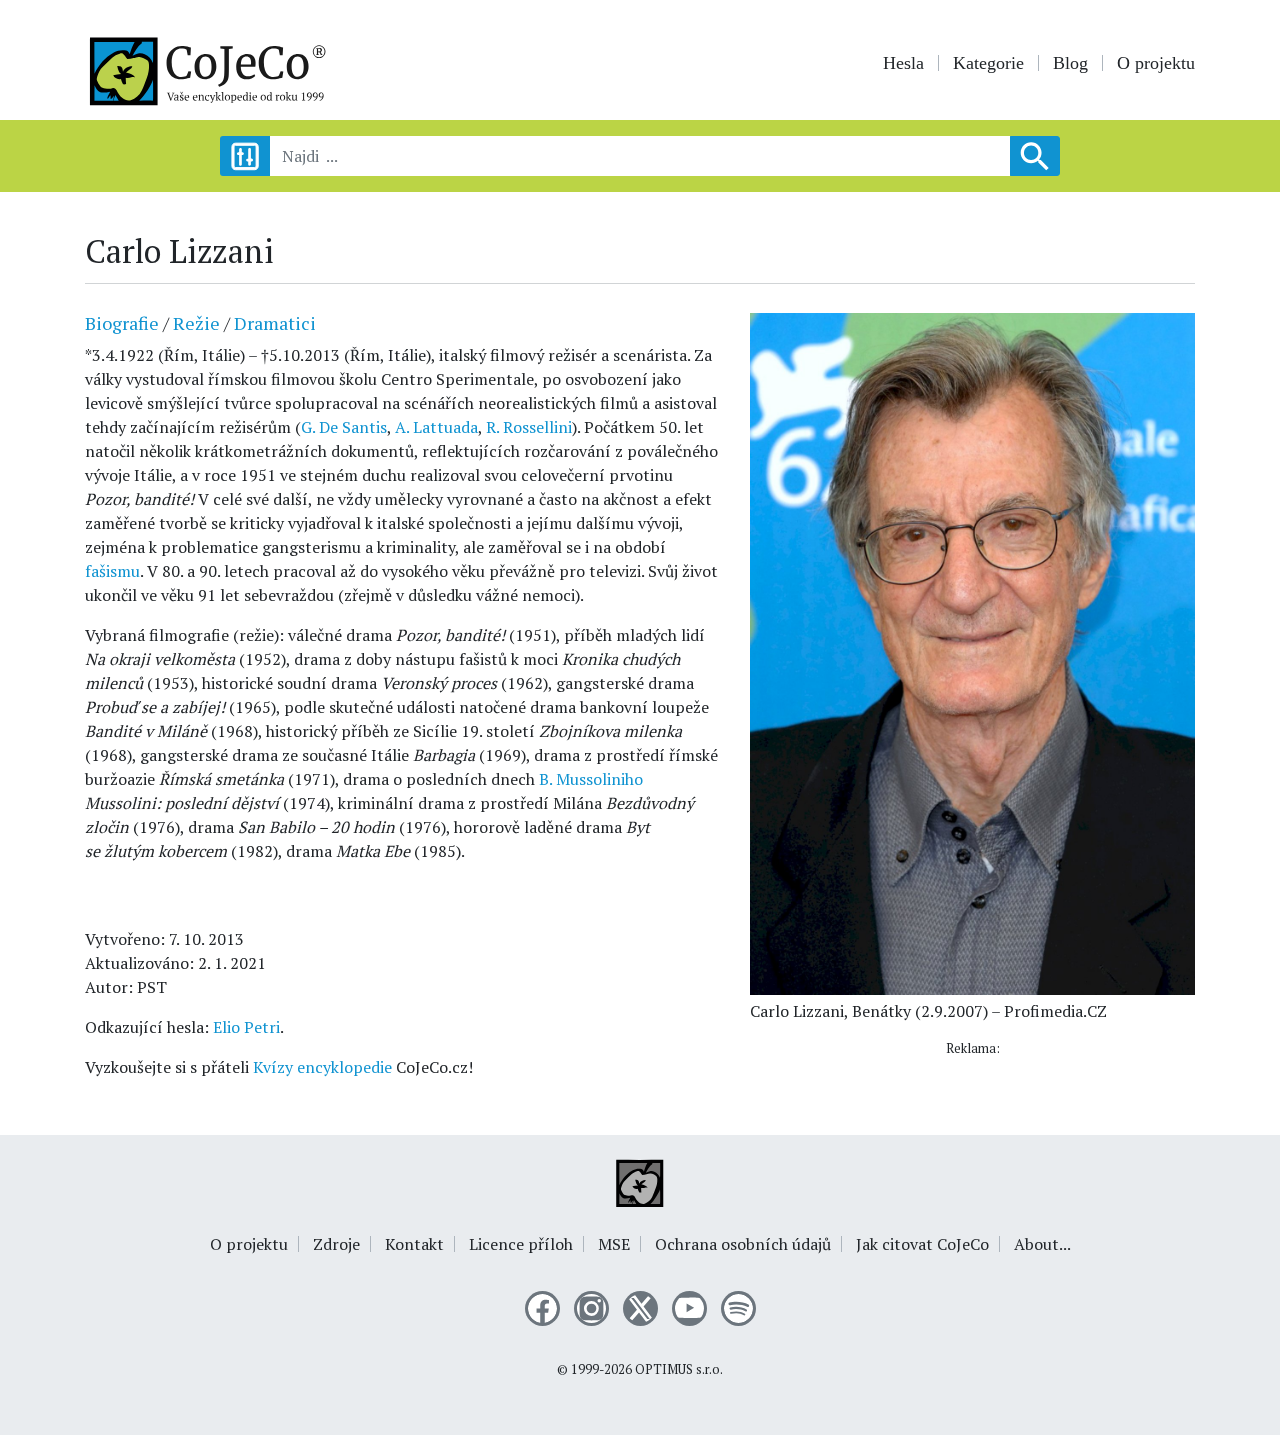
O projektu (1156, 63)
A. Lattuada (436, 427)
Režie (196, 323)
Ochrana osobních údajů (743, 1244)
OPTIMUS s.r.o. (679, 1369)
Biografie (122, 323)
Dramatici (275, 323)
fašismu (112, 571)
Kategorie (988, 63)
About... (1042, 1244)
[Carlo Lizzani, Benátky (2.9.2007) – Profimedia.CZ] (972, 652)
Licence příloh (521, 1244)
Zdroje (336, 1244)
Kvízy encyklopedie (322, 1067)
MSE (614, 1244)
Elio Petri (246, 1027)
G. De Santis (344, 427)
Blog (1070, 63)
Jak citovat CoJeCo (922, 1244)
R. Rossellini (529, 427)
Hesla (903, 63)
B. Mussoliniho (591, 779)
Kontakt (414, 1244)
